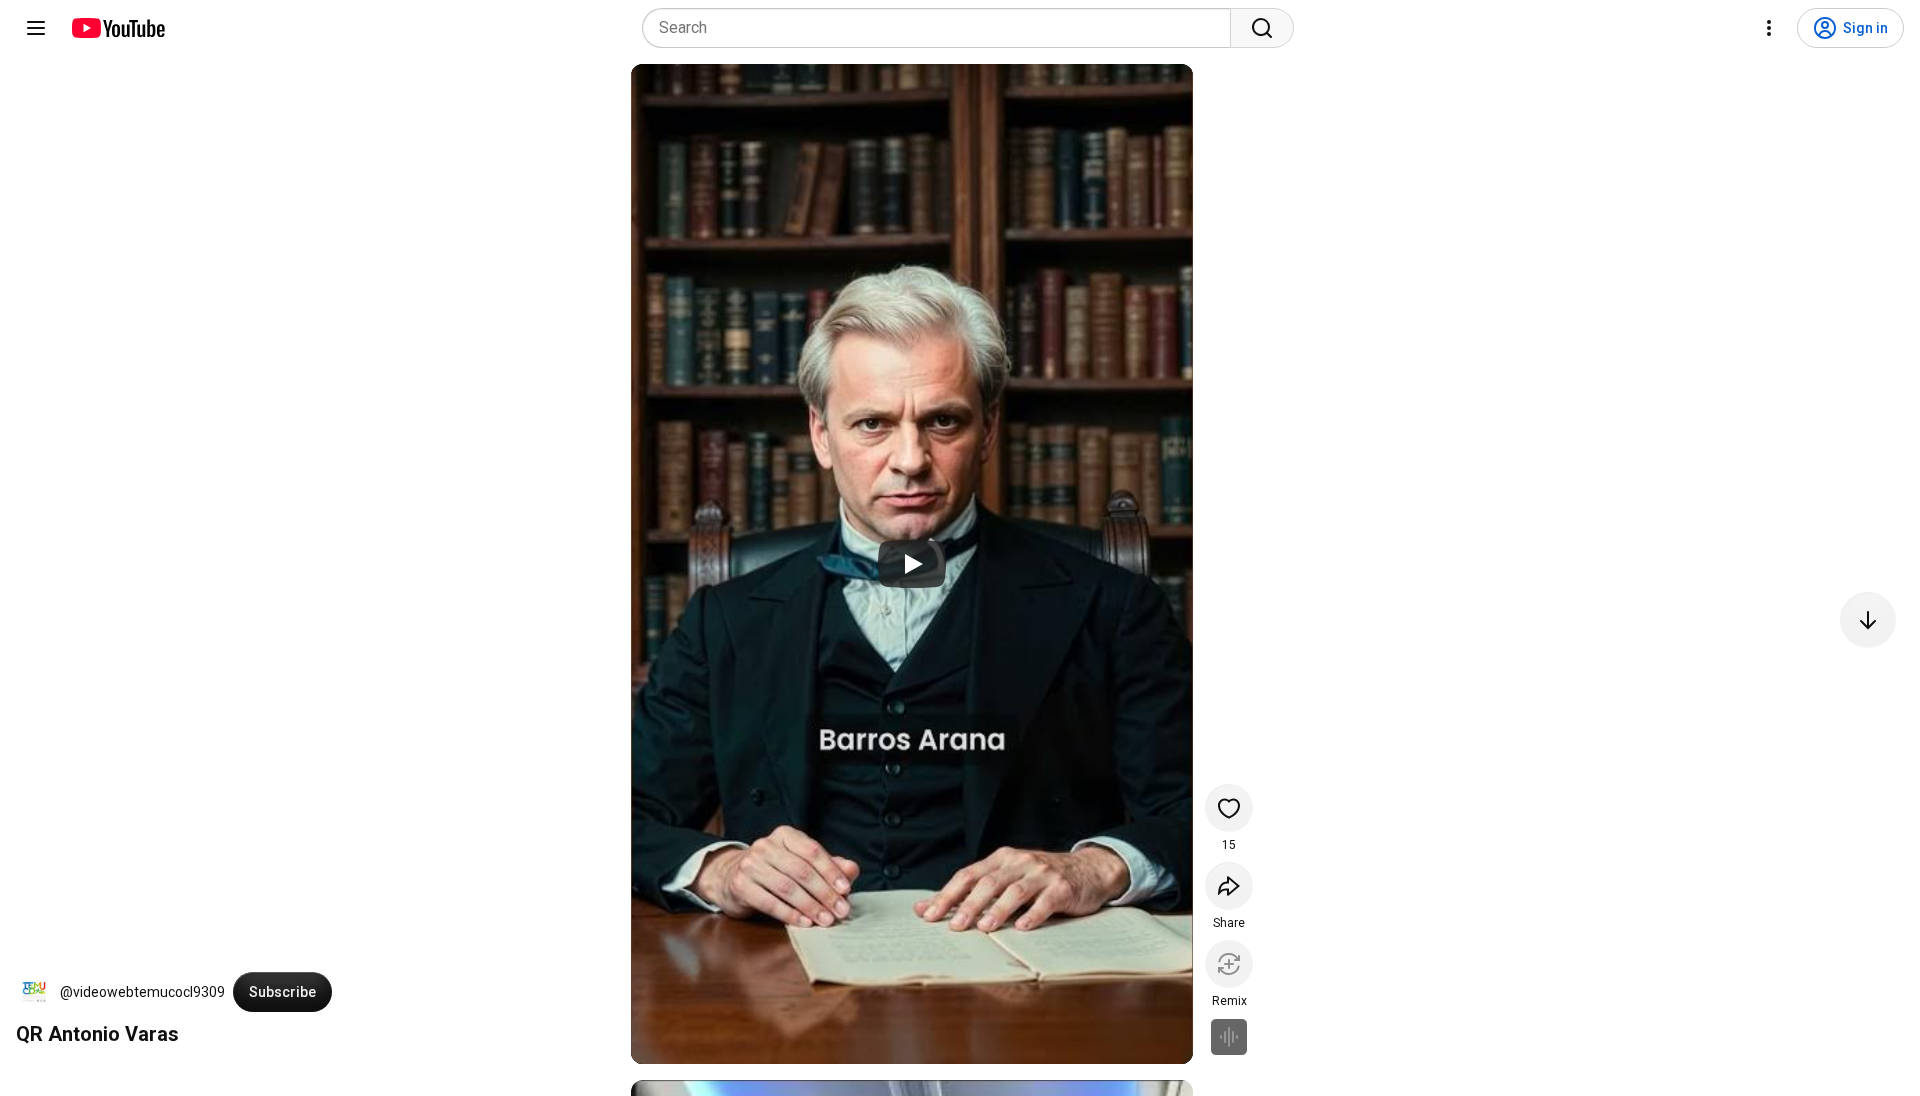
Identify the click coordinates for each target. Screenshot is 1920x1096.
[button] (34, 992)
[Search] (1262, 28)
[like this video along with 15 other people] (1229, 808)
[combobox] (942, 28)
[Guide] (36, 28)
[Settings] (1769, 28)
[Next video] (1868, 620)
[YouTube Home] (117, 28)
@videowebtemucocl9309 (142, 992)
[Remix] (1229, 964)
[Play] (912, 564)
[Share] (1229, 886)
